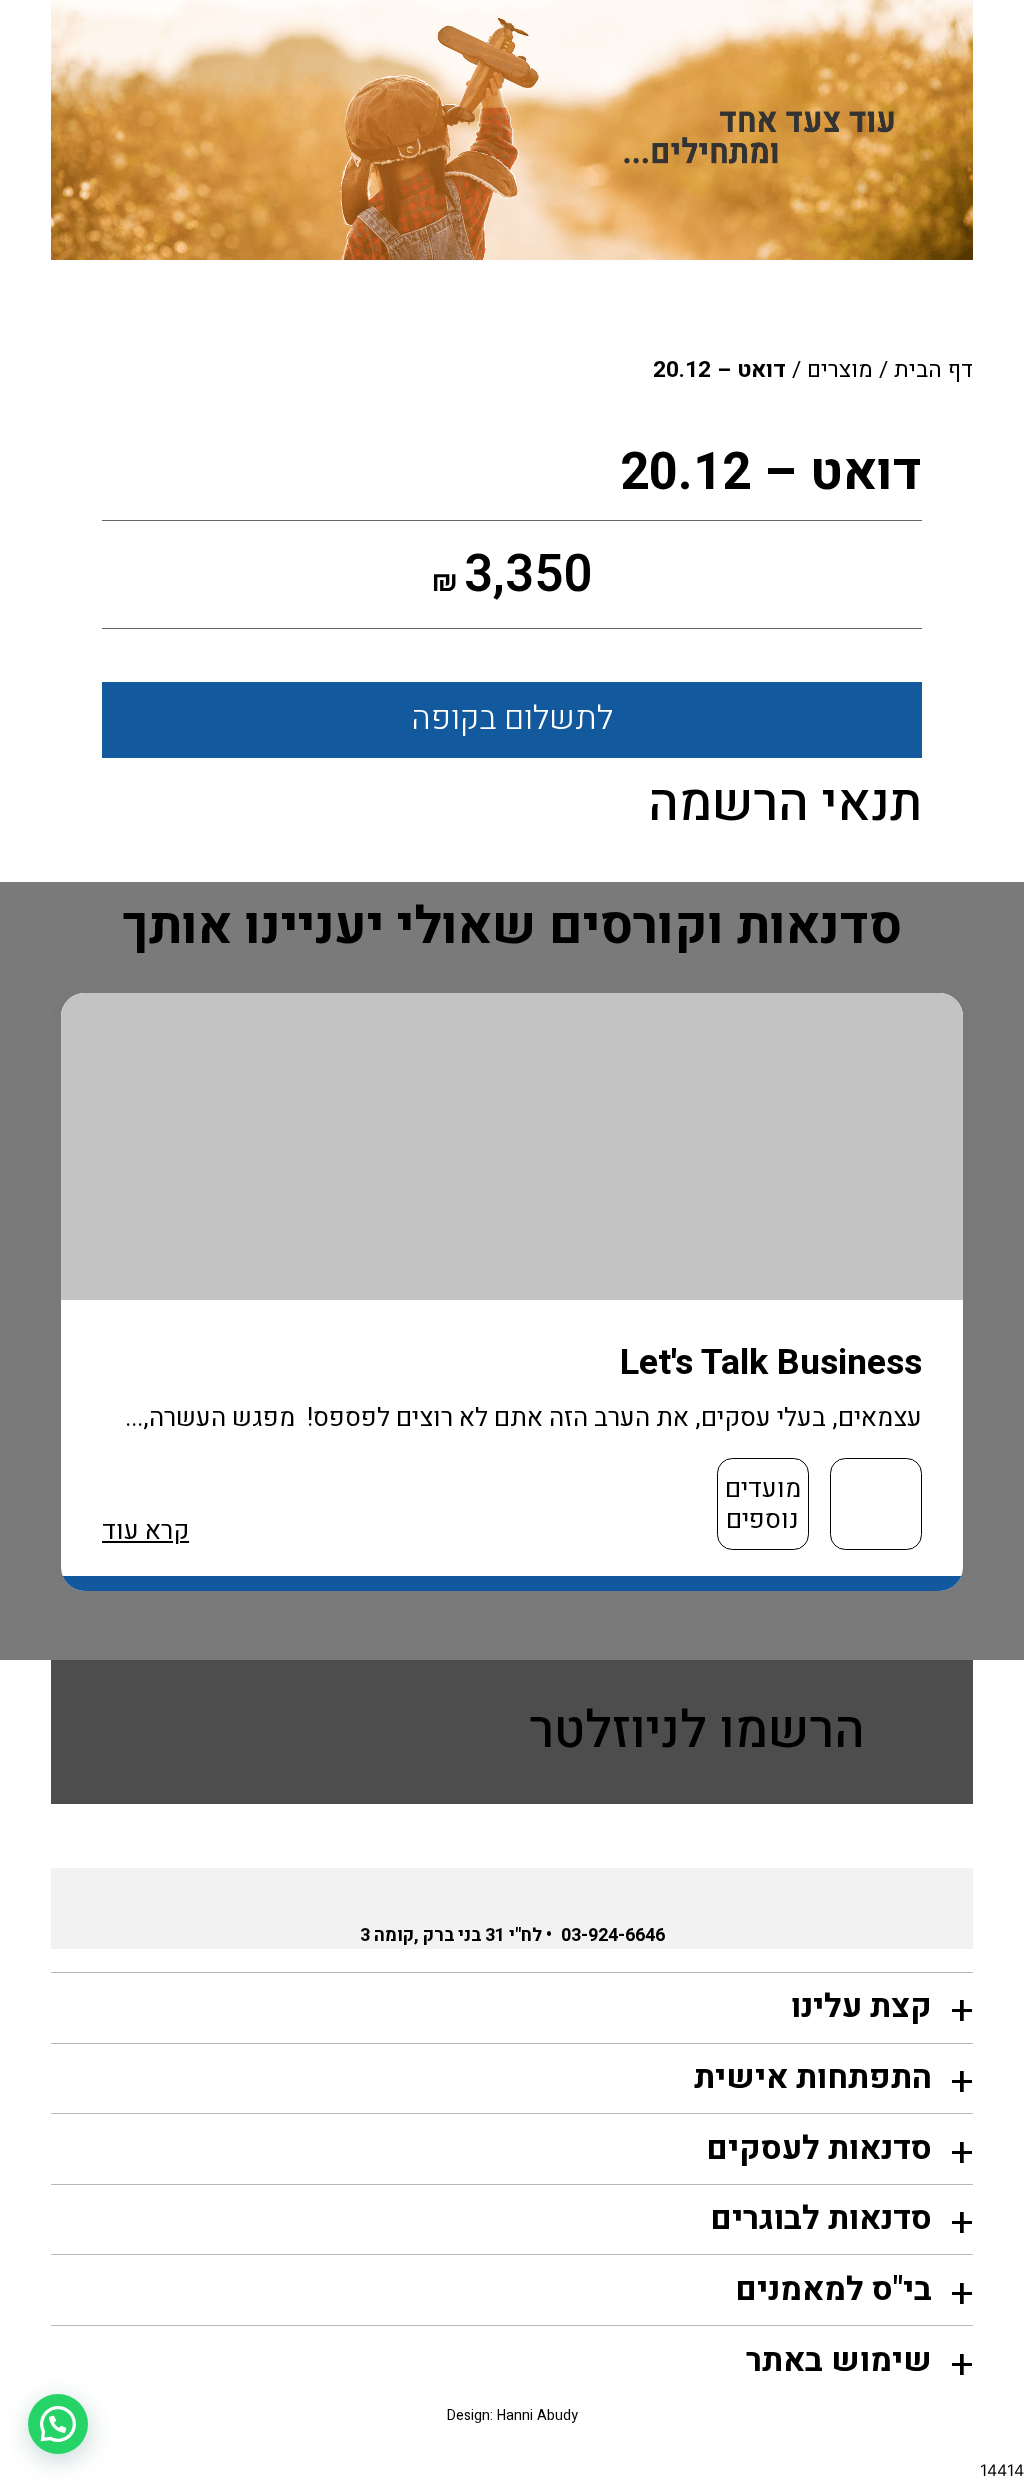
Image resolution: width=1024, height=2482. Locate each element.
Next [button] (61, 1311)
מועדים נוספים (763, 1504)
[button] (58, 2424)
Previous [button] (994, 1311)
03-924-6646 (613, 1935)
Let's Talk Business (771, 1362)
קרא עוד (145, 1531)
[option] (512, 1292)
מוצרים (840, 369)
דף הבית (933, 369)
